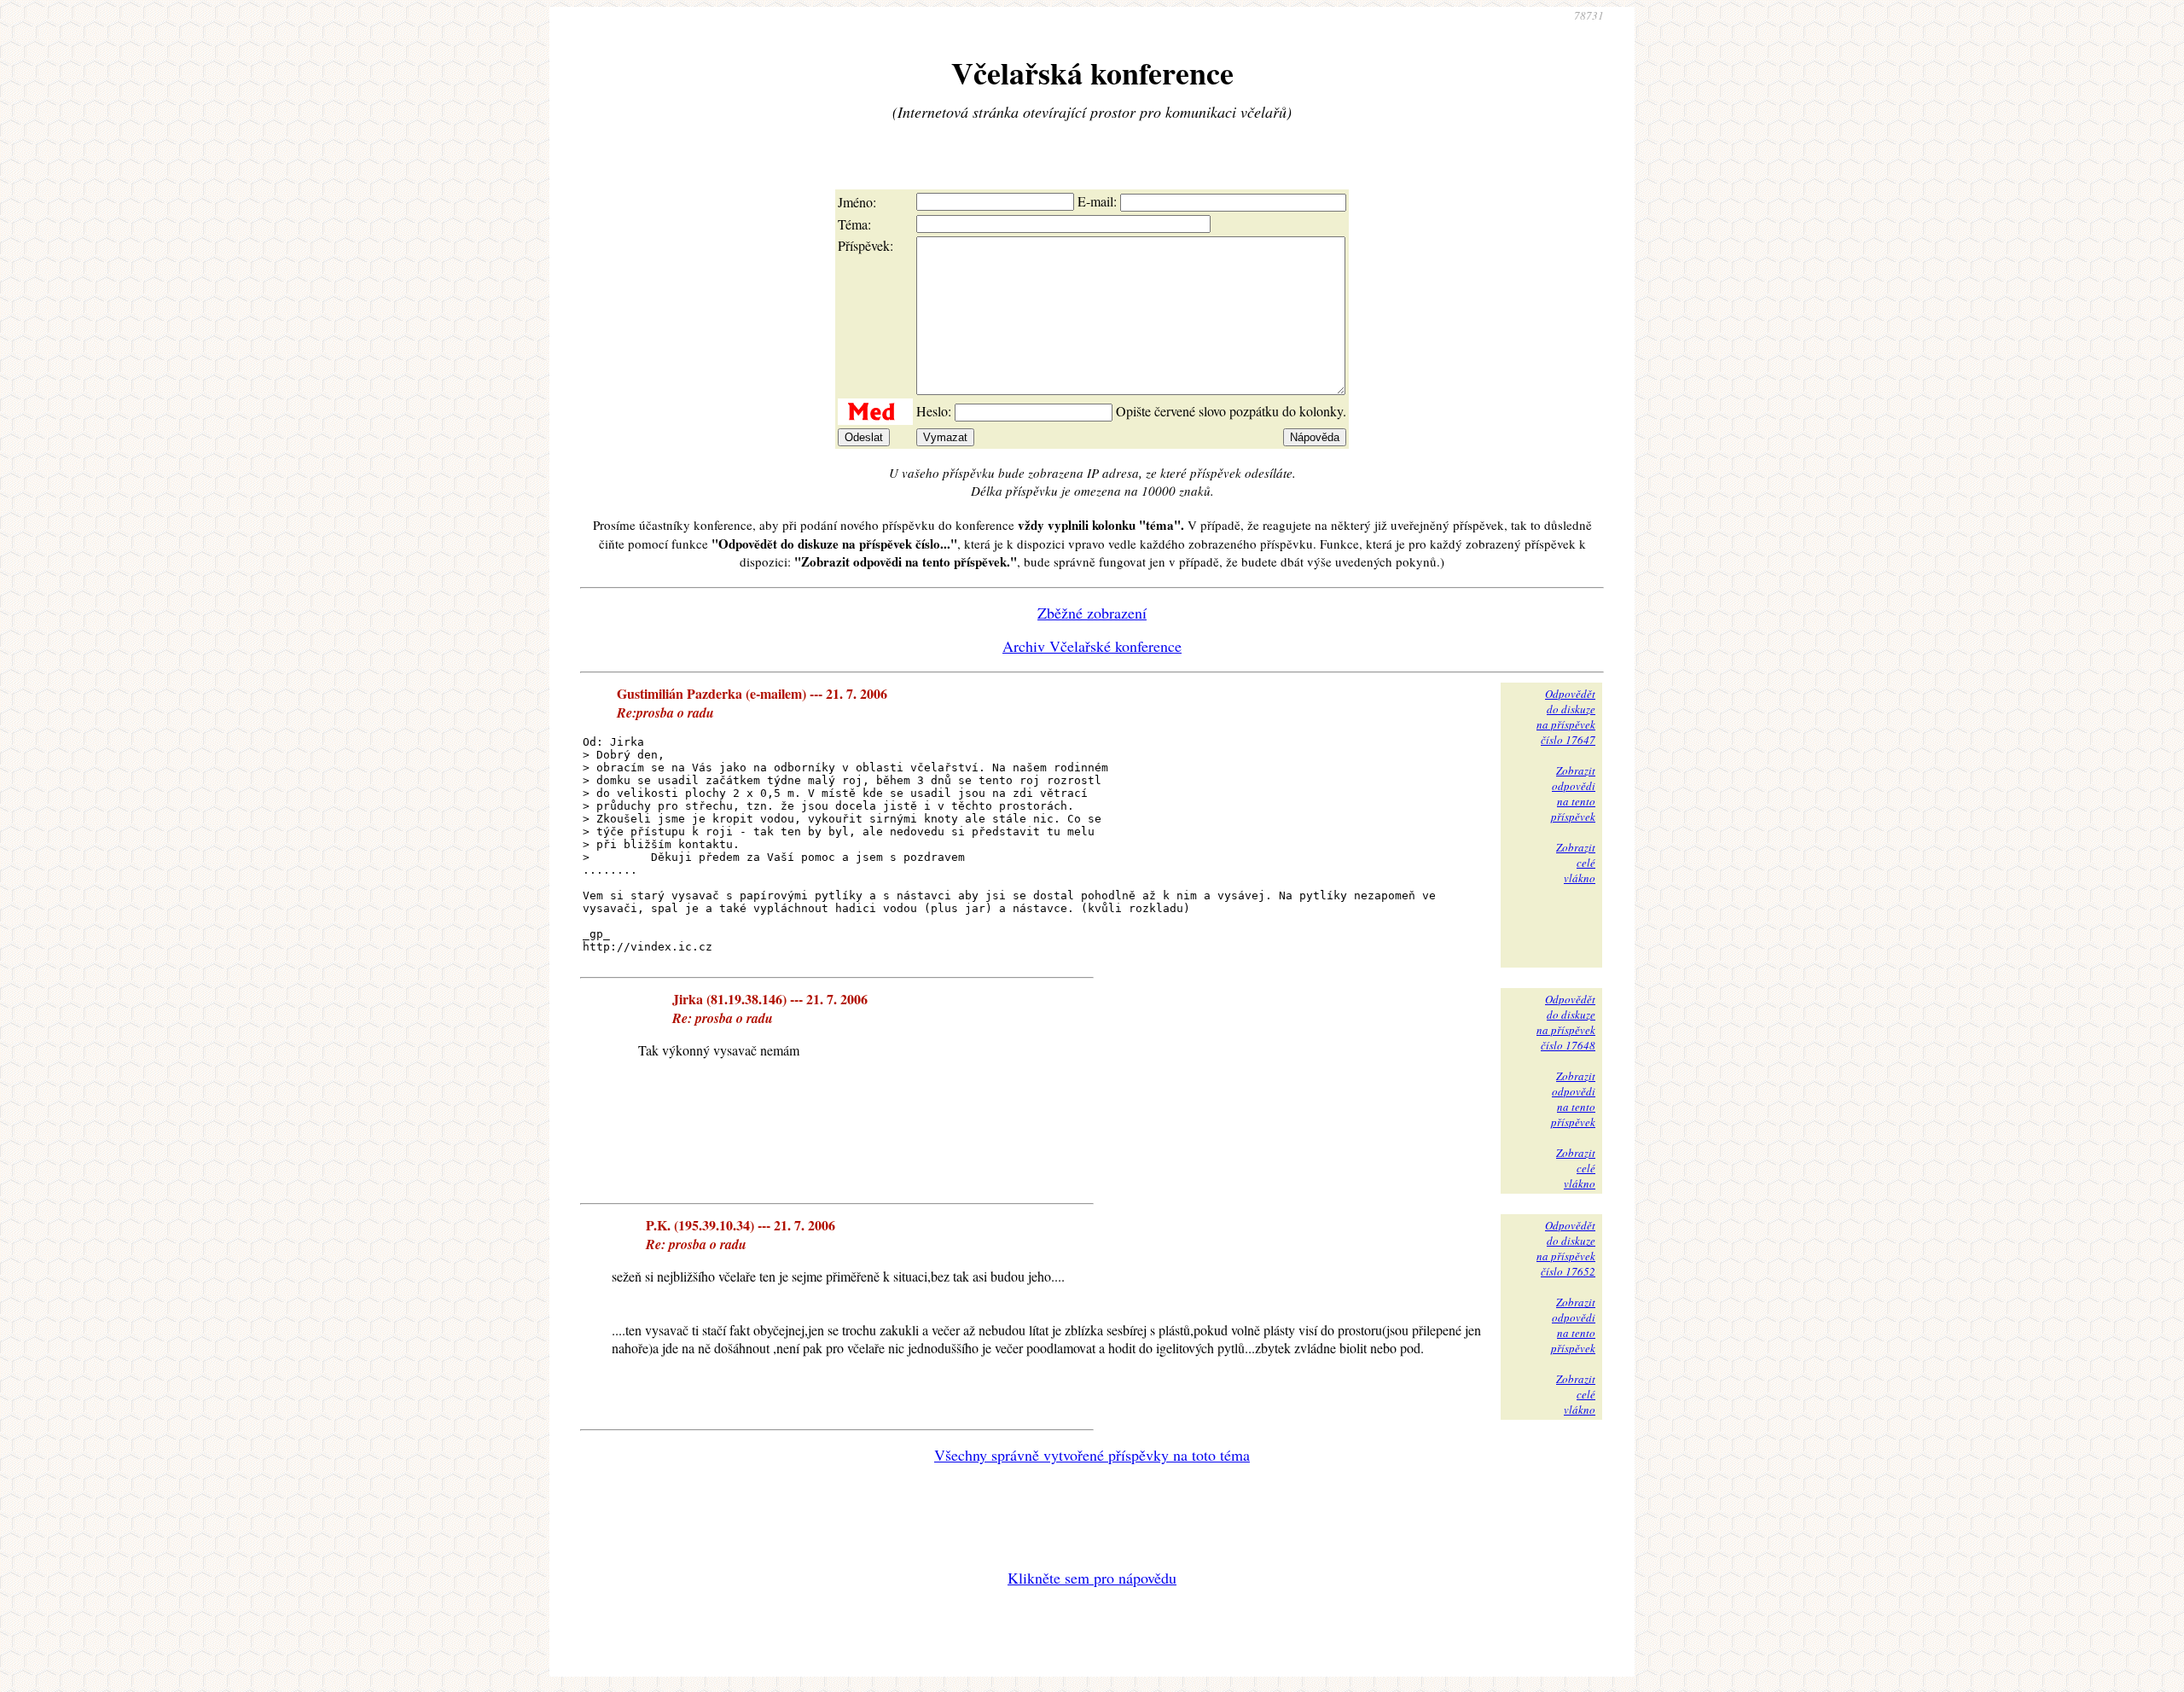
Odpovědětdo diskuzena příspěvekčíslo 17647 (1566, 717)
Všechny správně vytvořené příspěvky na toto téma (1092, 1455)
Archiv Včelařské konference (1092, 646)
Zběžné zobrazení (1092, 613)
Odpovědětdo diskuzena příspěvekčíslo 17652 (1566, 1248)
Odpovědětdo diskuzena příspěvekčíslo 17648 (1566, 1022)
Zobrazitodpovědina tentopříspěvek (1573, 794)
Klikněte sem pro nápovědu (1092, 1578)
